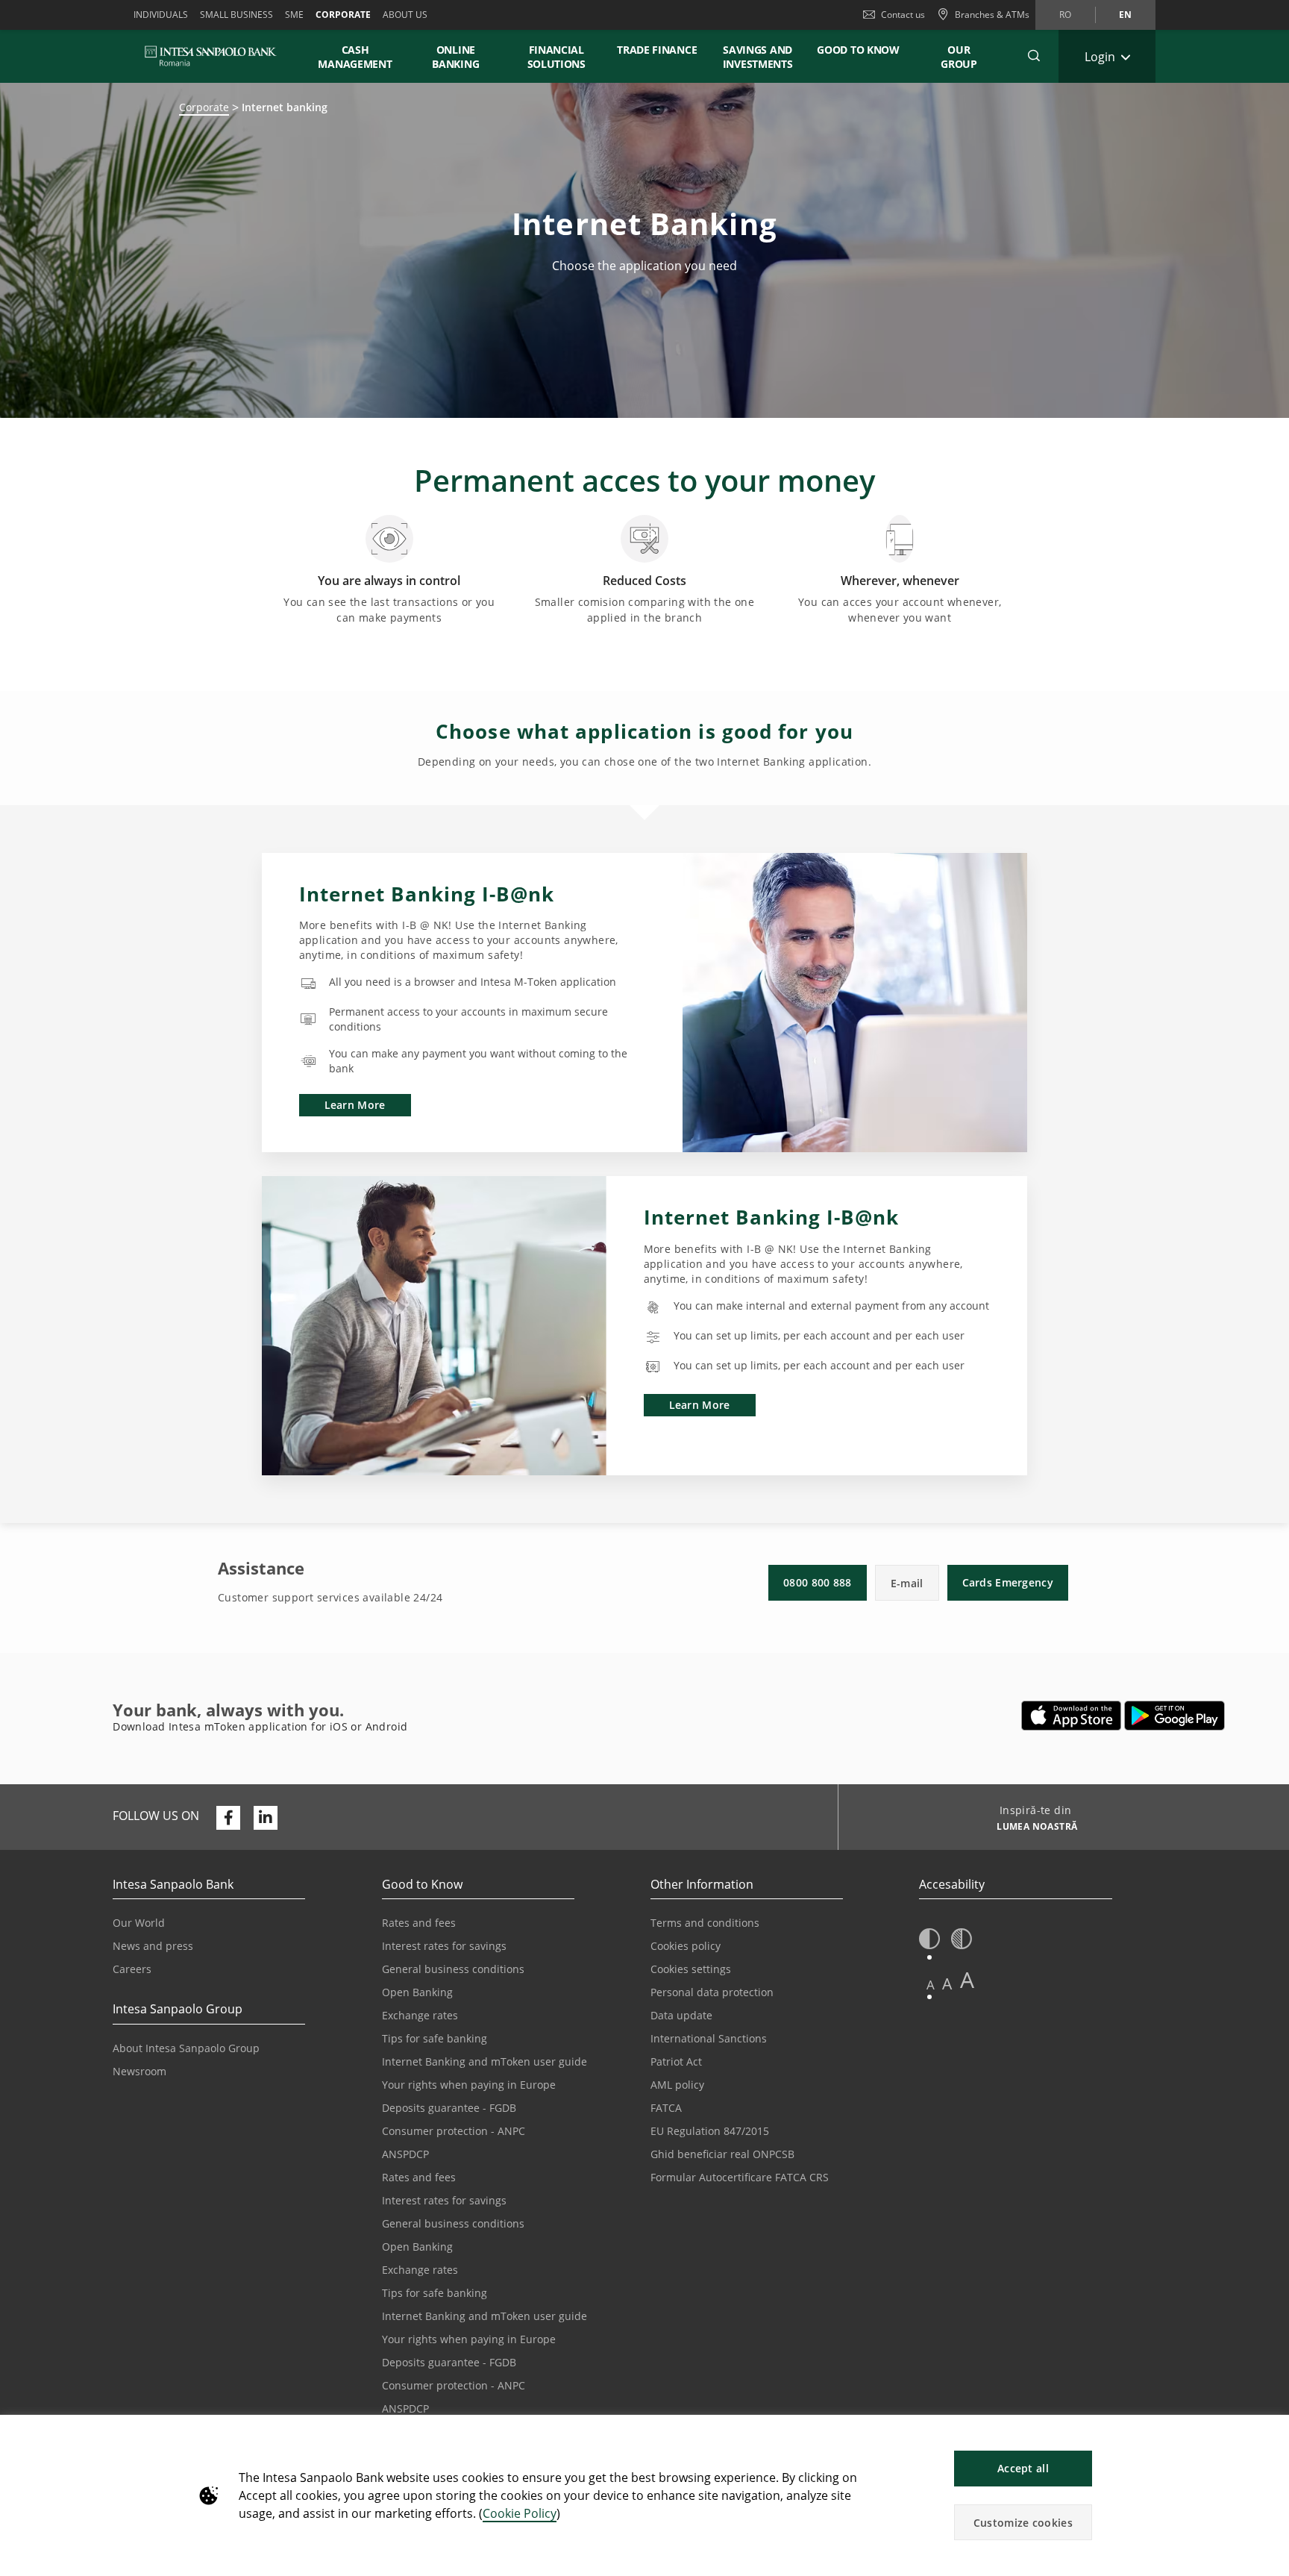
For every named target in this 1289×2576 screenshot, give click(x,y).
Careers (132, 1969)
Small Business (236, 15)
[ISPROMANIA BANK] (211, 56)
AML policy (677, 2085)
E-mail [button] (907, 1583)
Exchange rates (420, 2015)
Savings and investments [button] (758, 57)
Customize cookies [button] (1023, 2523)
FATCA (666, 2108)
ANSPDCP (405, 2154)
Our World (139, 1923)
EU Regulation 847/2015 (710, 2131)
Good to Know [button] (858, 50)
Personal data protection (712, 1992)
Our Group (959, 57)
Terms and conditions (705, 1923)
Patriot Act (676, 2061)
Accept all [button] (1023, 2468)
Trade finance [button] (657, 50)
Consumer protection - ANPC (454, 2131)
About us (405, 15)
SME (294, 15)
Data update (681, 2015)
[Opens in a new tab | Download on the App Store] (1072, 1716)
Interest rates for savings (444, 1946)
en (1125, 15)
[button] (1271, 2434)
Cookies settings (691, 1969)
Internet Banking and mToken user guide (484, 2061)
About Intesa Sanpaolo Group (186, 2048)
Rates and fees (419, 1923)
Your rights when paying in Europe (469, 2085)
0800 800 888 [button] (818, 1582)
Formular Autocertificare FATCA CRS (740, 2177)
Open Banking (417, 1992)
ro (1065, 15)
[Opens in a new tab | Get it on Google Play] (1174, 1716)
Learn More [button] (355, 1105)
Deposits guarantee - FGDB (449, 2108)
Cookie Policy (520, 2513)
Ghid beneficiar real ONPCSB (722, 2154)
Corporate (343, 15)
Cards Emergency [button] (1008, 1582)
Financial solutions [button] (556, 57)
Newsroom (139, 2071)
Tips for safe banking (435, 2038)
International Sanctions (709, 2038)
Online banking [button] (455, 57)
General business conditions (453, 1969)
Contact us (903, 15)
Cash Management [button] (355, 57)
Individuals (161, 15)
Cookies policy (686, 1946)
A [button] (931, 1985)
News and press (153, 1946)
